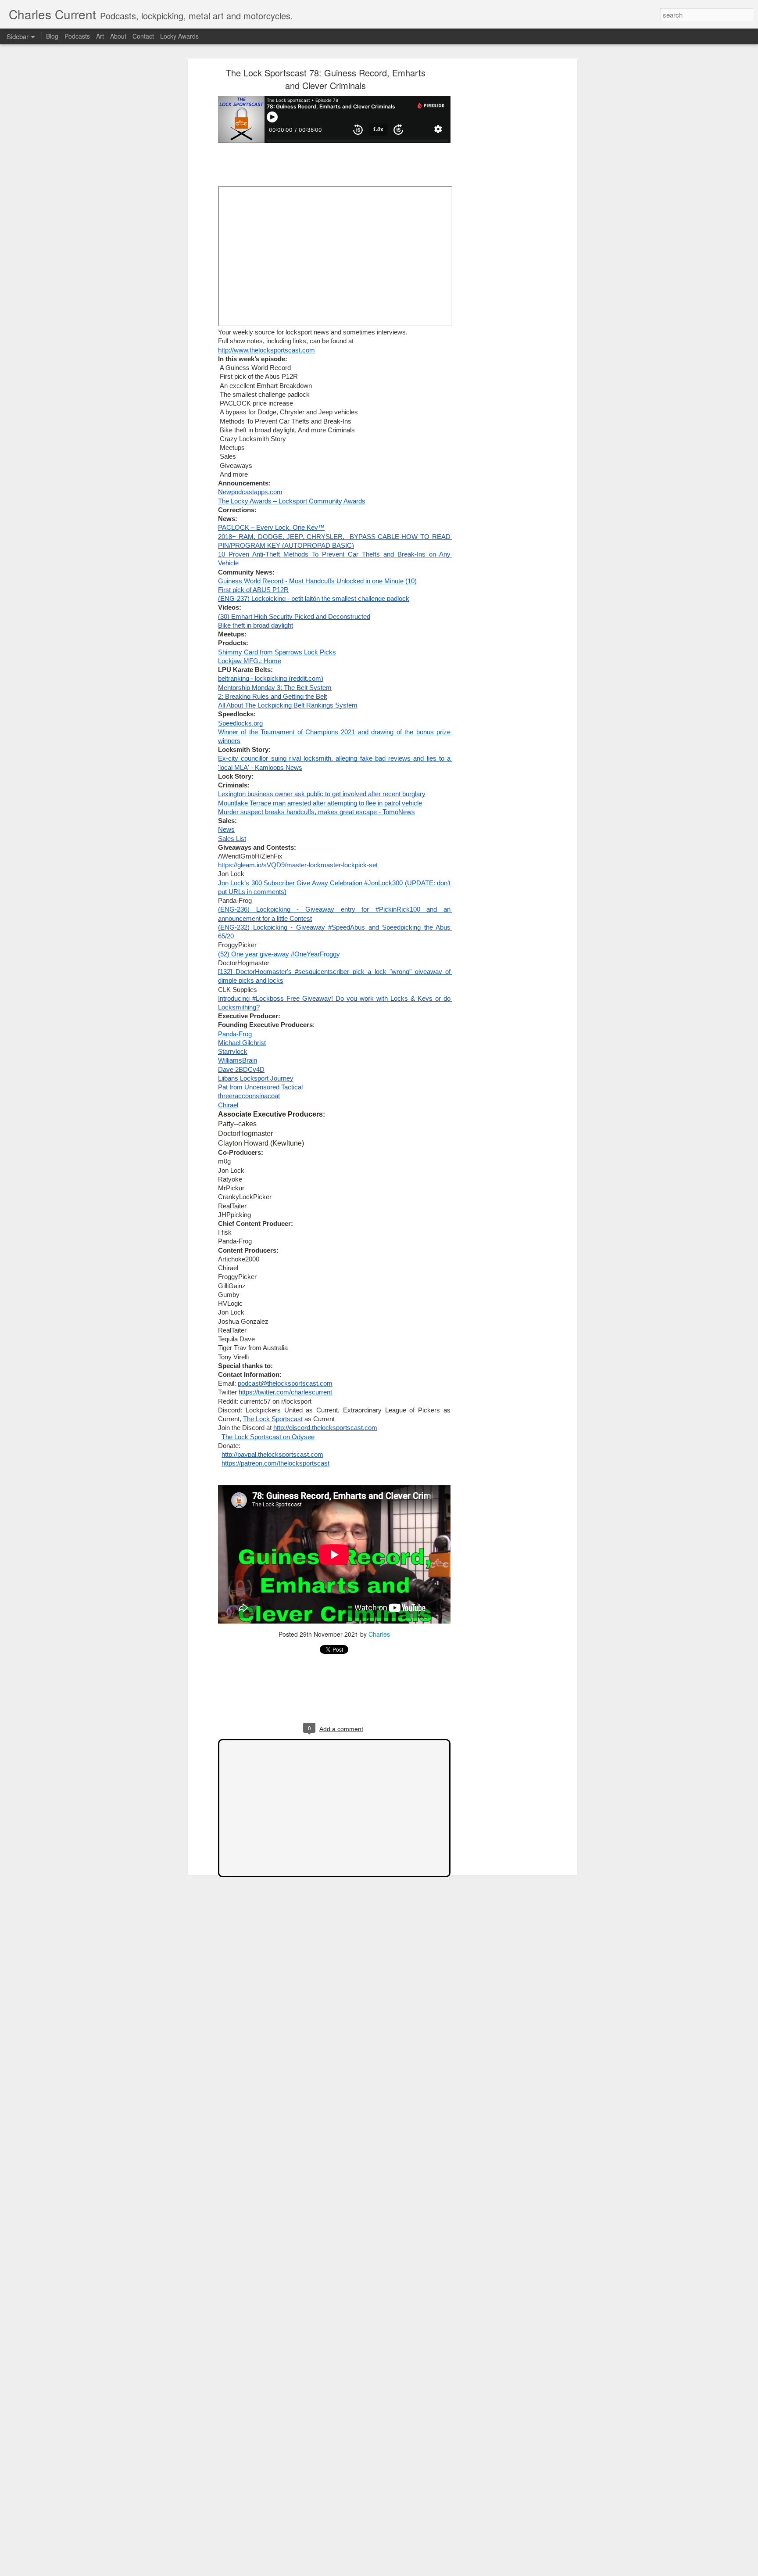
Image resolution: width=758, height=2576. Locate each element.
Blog (52, 36)
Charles (379, 1634)
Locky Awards (179, 36)
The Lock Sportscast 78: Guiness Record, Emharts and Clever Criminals (326, 79)
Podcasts (77, 36)
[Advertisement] (499, 209)
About (118, 36)
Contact (143, 36)
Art (100, 36)
